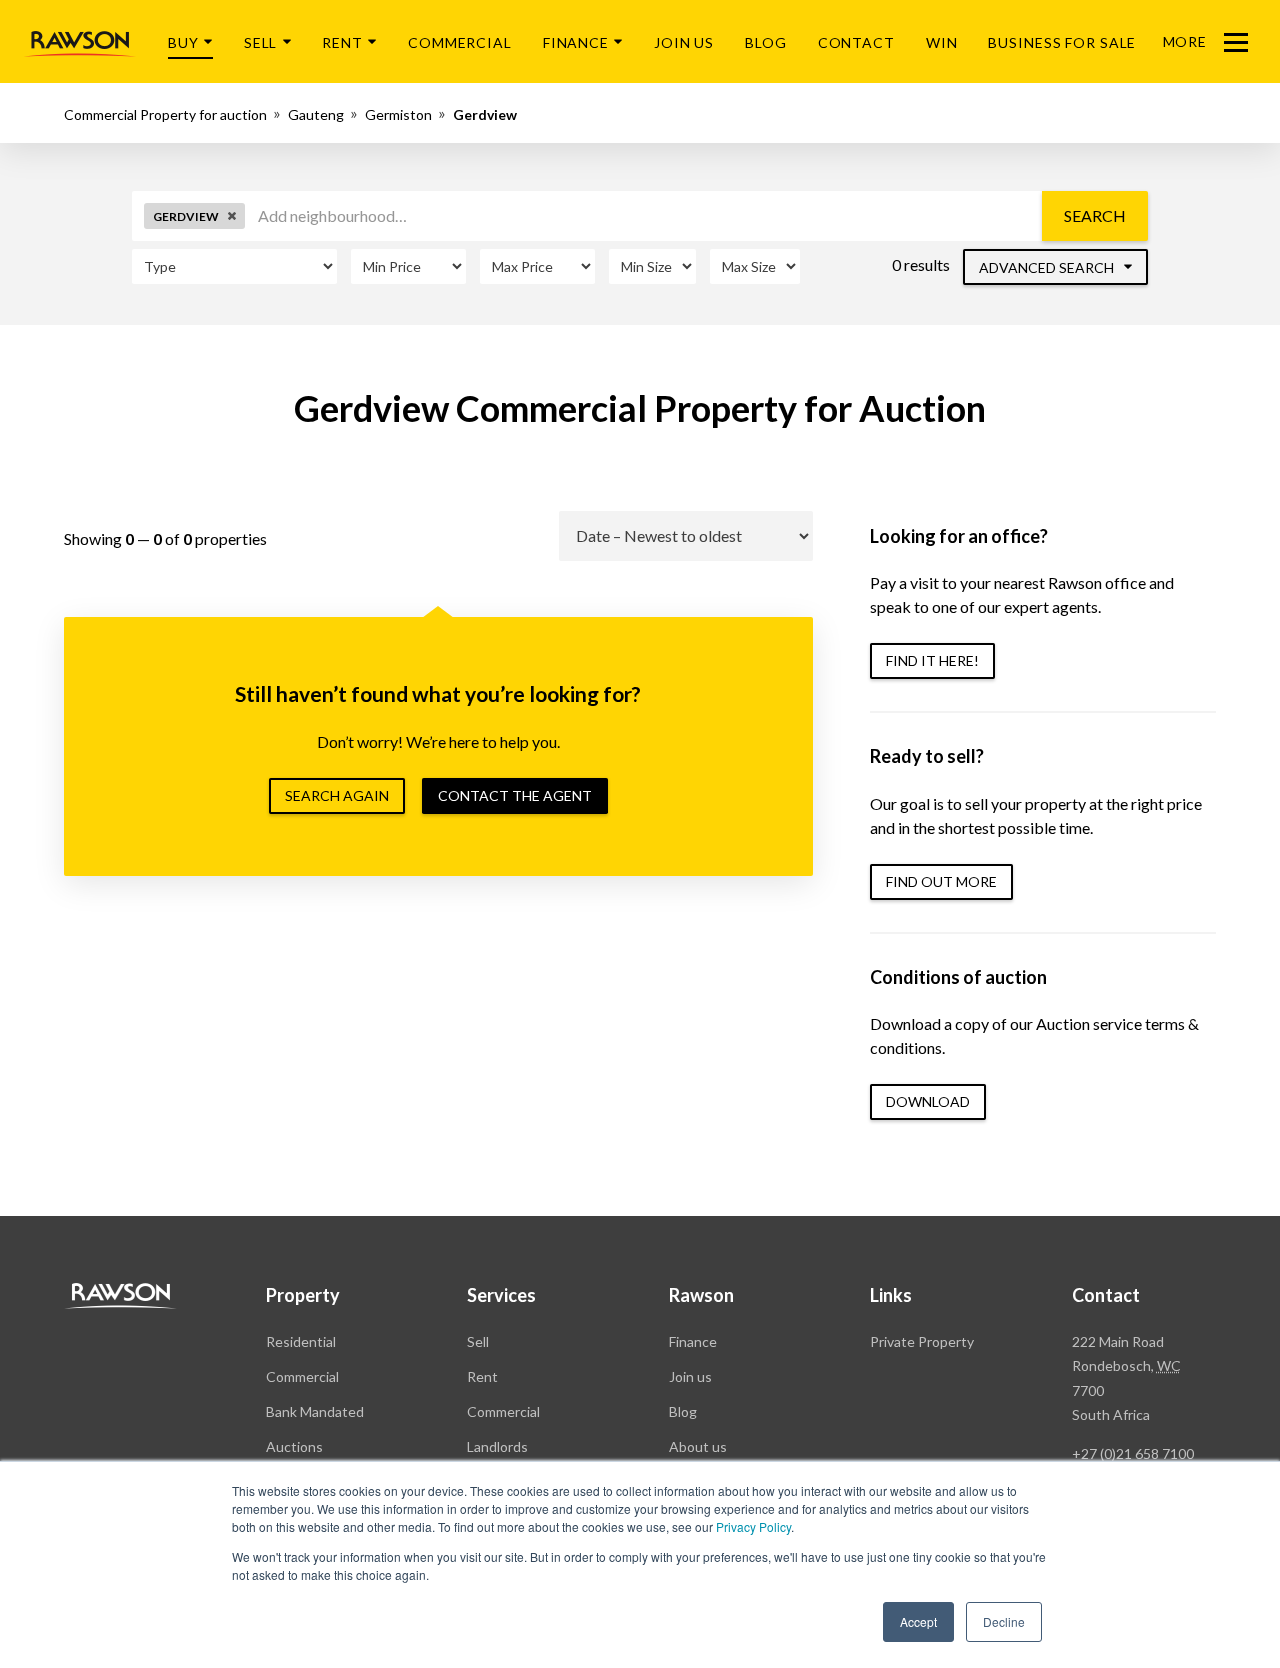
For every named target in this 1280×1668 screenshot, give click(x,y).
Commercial (460, 42)
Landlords (497, 1446)
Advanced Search (1048, 267)
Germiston (398, 114)
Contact (856, 42)
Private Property (922, 1341)
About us (698, 1446)
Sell (261, 42)
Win (942, 42)
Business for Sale (1062, 42)
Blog (766, 42)
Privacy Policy (753, 1526)
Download (928, 1101)
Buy (183, 42)
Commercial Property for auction (165, 114)
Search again (337, 795)
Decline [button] (1004, 1621)
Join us (690, 1376)
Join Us (684, 42)
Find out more (941, 881)
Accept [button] (918, 1621)
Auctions (294, 1446)
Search (1095, 215)
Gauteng (316, 114)
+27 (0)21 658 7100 (1133, 1453)
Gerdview (485, 114)
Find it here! (932, 660)
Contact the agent (515, 795)
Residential (301, 1341)
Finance (576, 42)
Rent (342, 42)
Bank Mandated (315, 1411)
